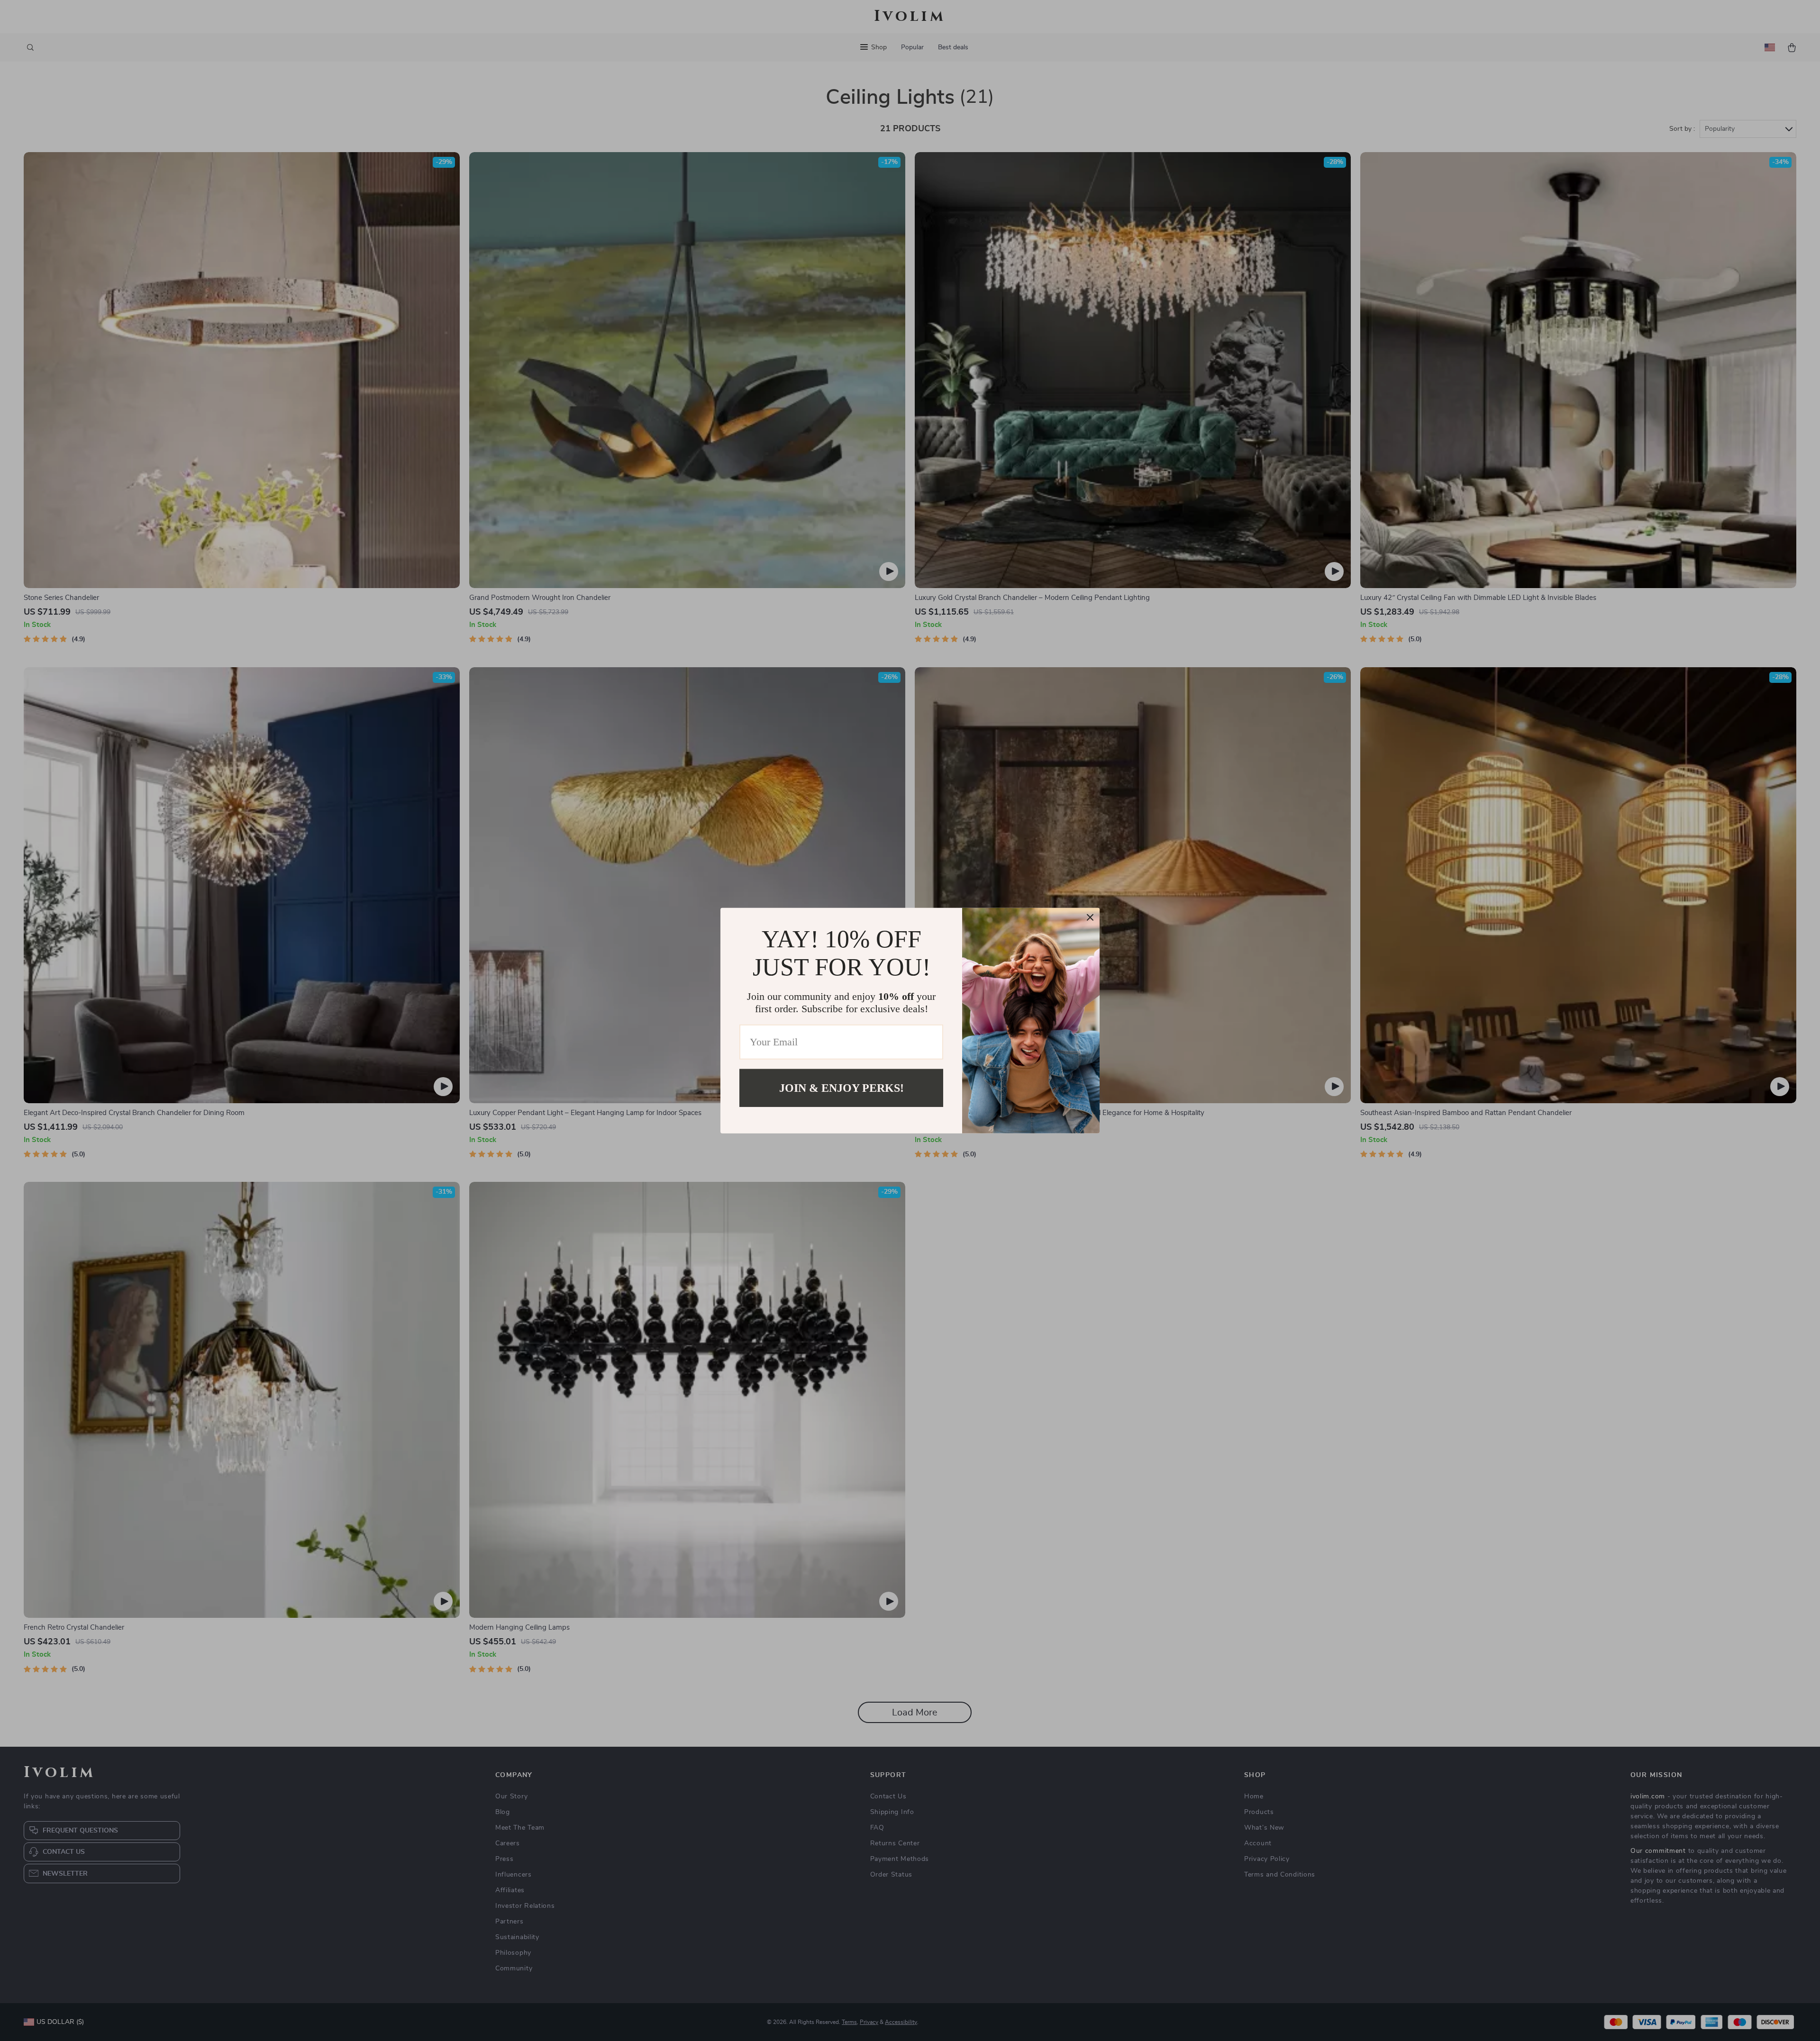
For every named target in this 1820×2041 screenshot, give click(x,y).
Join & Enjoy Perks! (842, 1088)
